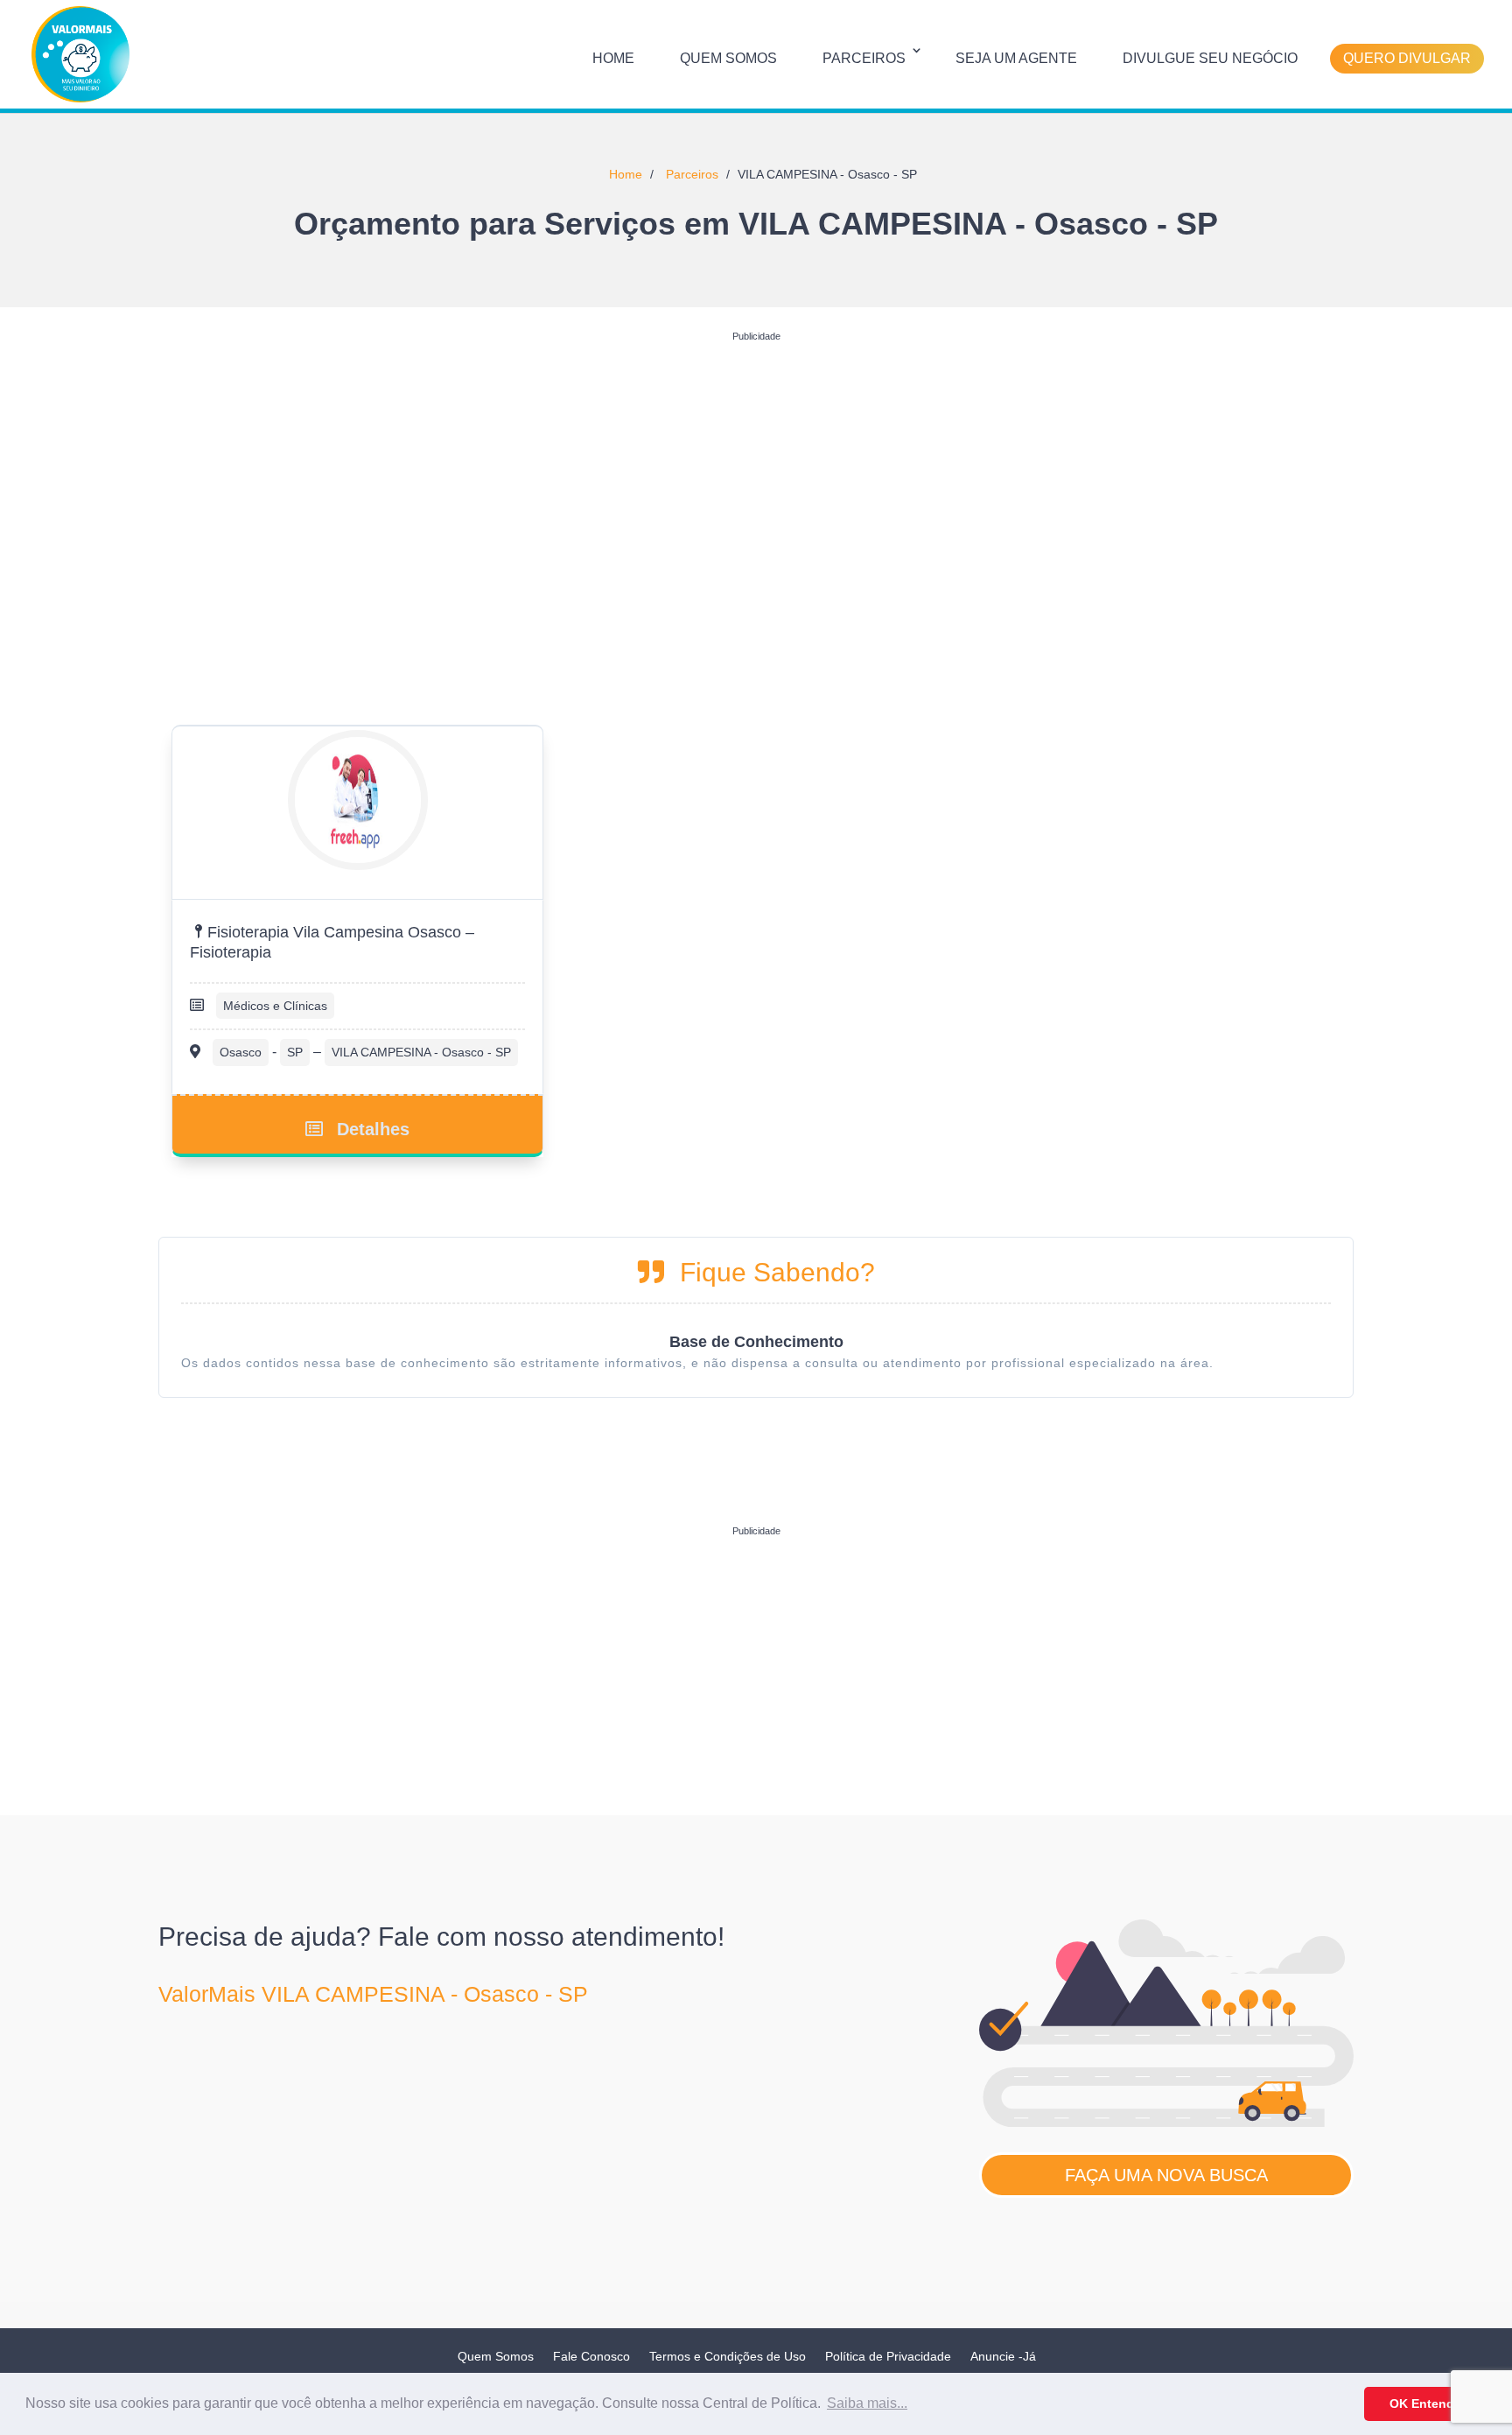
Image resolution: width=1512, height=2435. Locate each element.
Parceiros (864, 58)
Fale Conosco (591, 2356)
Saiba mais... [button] (867, 2403)
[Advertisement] (756, 472)
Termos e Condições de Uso (728, 2356)
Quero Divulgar (1407, 58)
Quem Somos (728, 58)
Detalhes (373, 1129)
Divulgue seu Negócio (1210, 58)
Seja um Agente (1016, 58)
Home (613, 58)
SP (295, 1052)
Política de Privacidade (888, 2356)
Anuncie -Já (1003, 2356)
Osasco (241, 1052)
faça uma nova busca (1166, 2175)
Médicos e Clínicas (275, 1006)
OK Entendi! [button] (1426, 2403)
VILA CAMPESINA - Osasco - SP (421, 1052)
